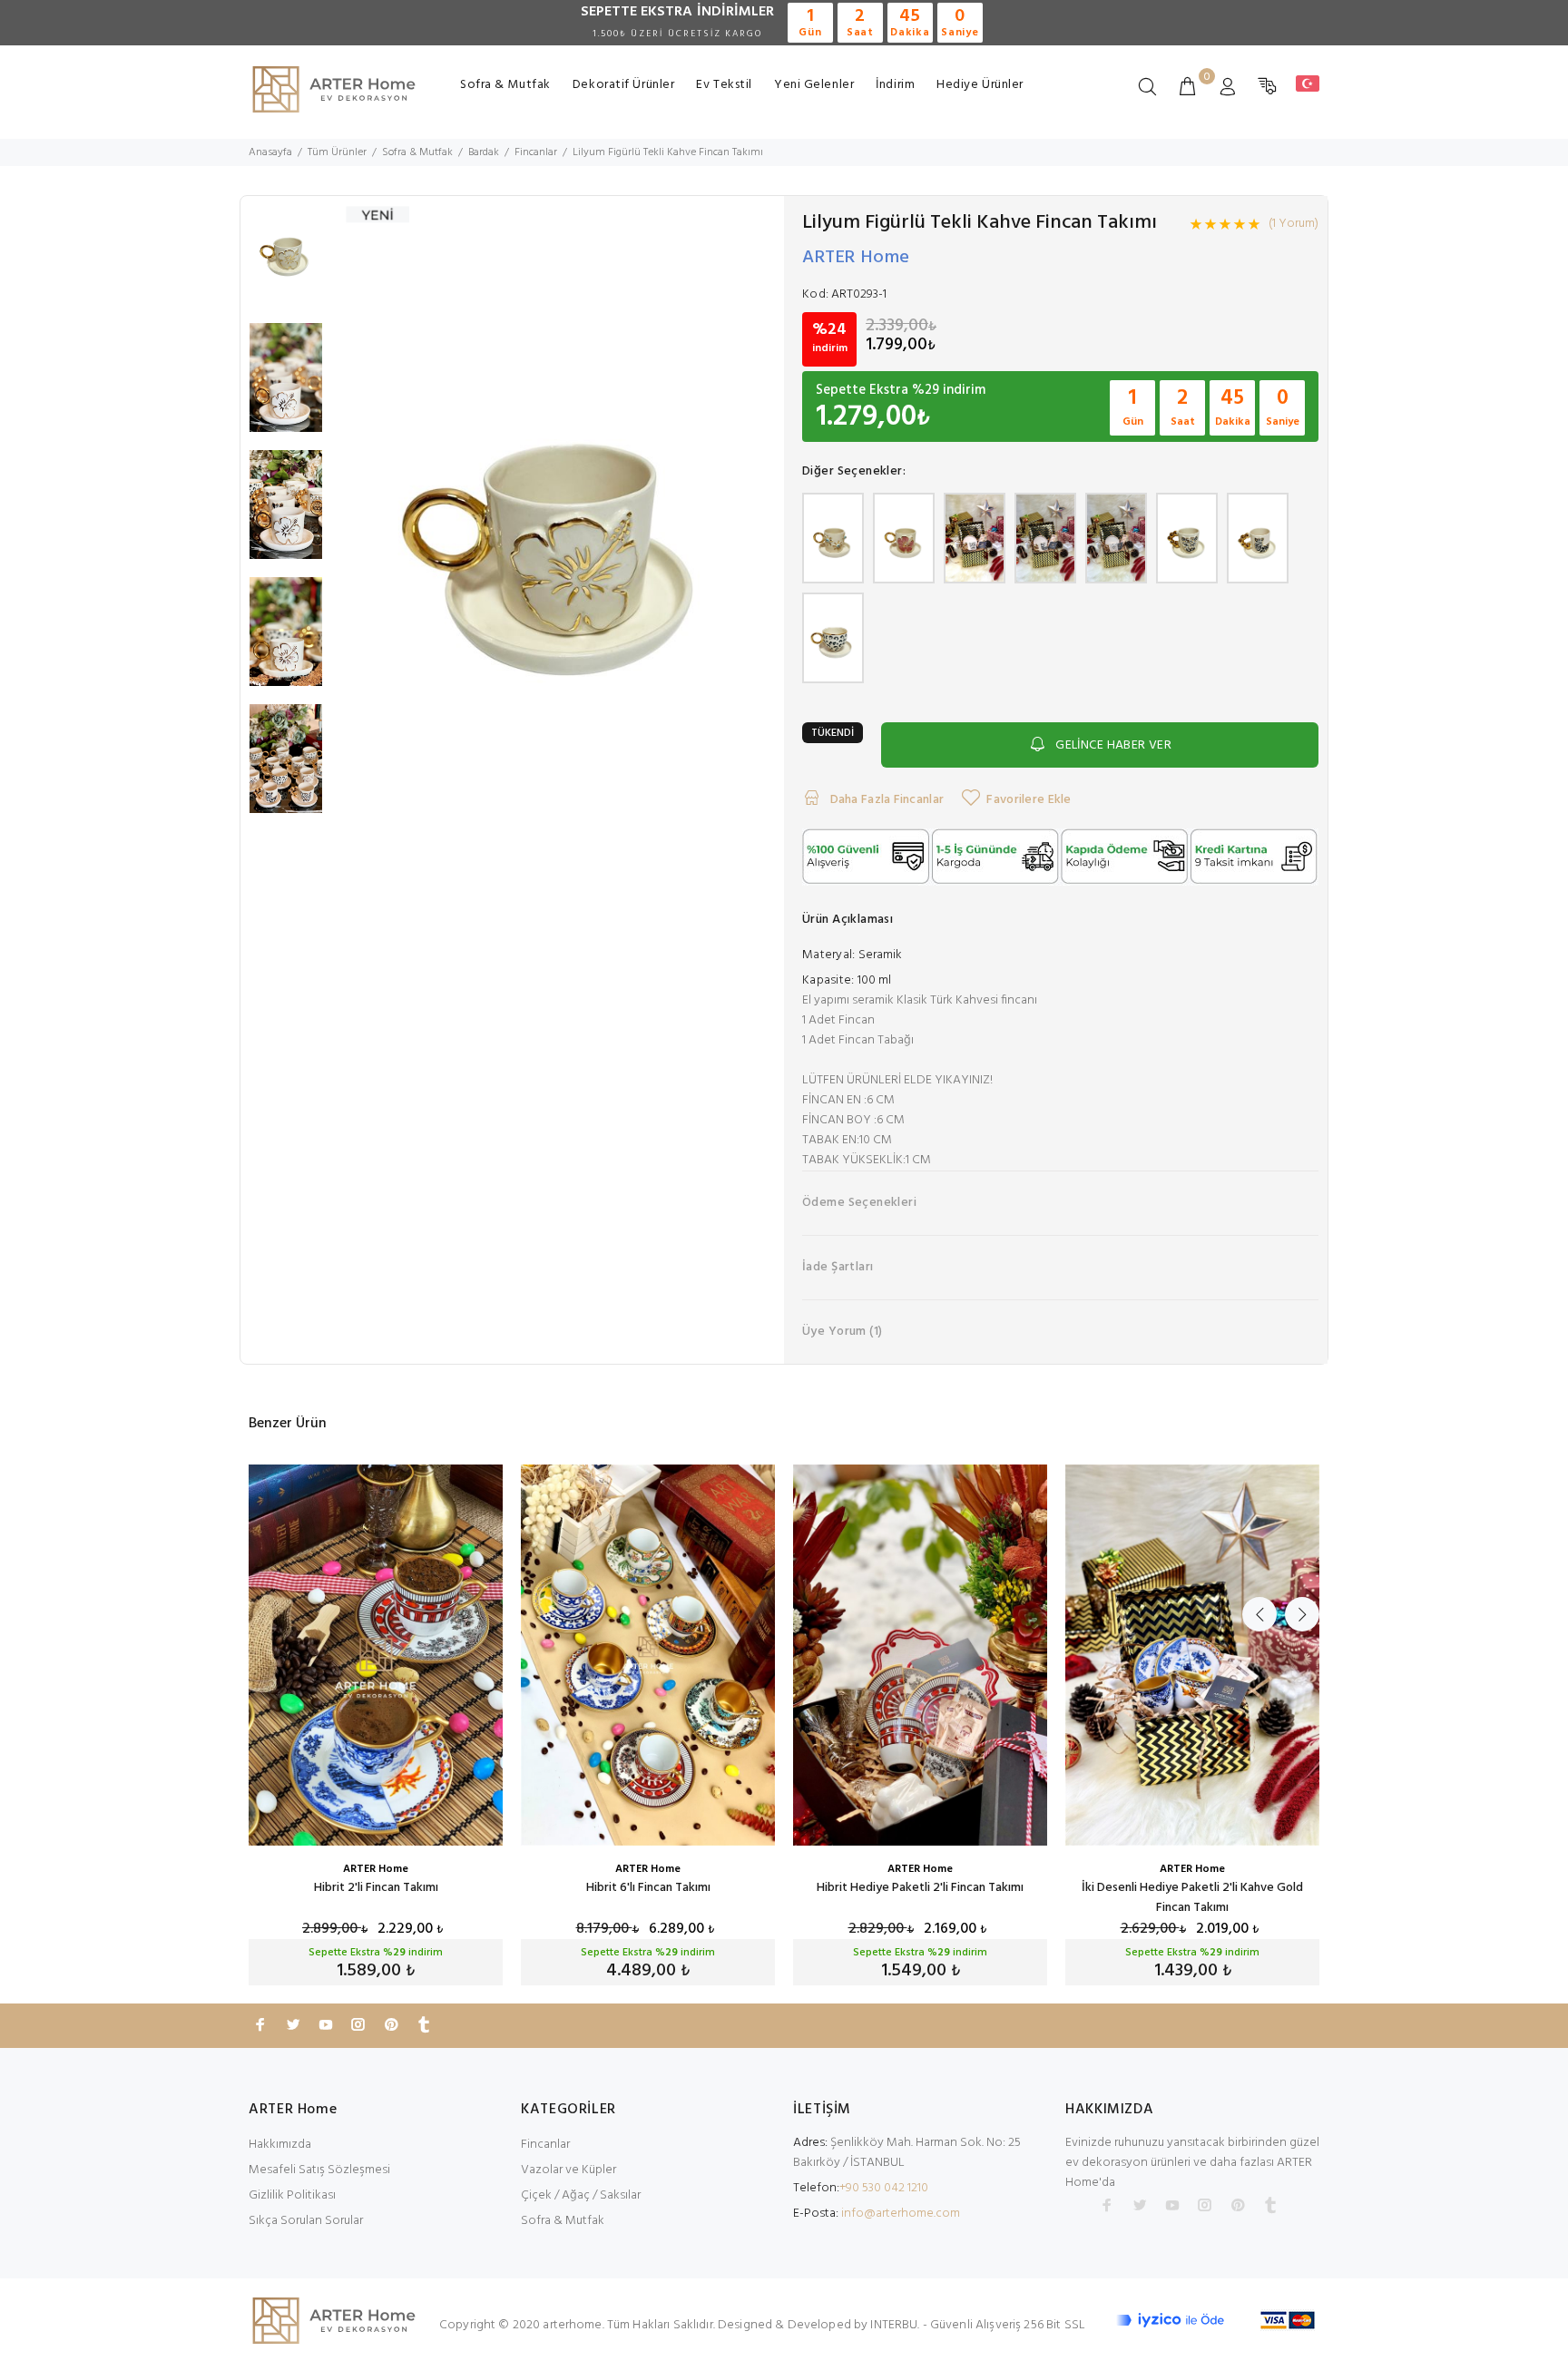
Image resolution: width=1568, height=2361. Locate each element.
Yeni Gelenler (814, 85)
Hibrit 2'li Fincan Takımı (376, 1888)
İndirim (895, 85)
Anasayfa (270, 152)
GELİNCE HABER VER (1113, 745)
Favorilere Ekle (1029, 800)
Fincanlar (545, 2145)
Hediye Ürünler (980, 85)
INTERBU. (895, 2325)
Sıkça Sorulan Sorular (306, 2221)
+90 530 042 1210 (884, 2188)
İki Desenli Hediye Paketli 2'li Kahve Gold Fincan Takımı (1192, 1898)
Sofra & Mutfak (505, 85)
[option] (286, 260)
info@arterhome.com (901, 2214)
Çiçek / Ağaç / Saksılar (581, 2195)
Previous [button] (1259, 1614)
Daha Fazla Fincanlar (885, 800)
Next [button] (1302, 1614)
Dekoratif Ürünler (624, 85)
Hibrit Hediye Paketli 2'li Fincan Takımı (920, 1888)
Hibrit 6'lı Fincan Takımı (648, 1888)
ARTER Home (856, 258)
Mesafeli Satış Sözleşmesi (319, 2170)
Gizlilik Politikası (292, 2195)
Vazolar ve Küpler (568, 2170)
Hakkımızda (280, 2145)
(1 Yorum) (1294, 224)
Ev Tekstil (724, 85)
